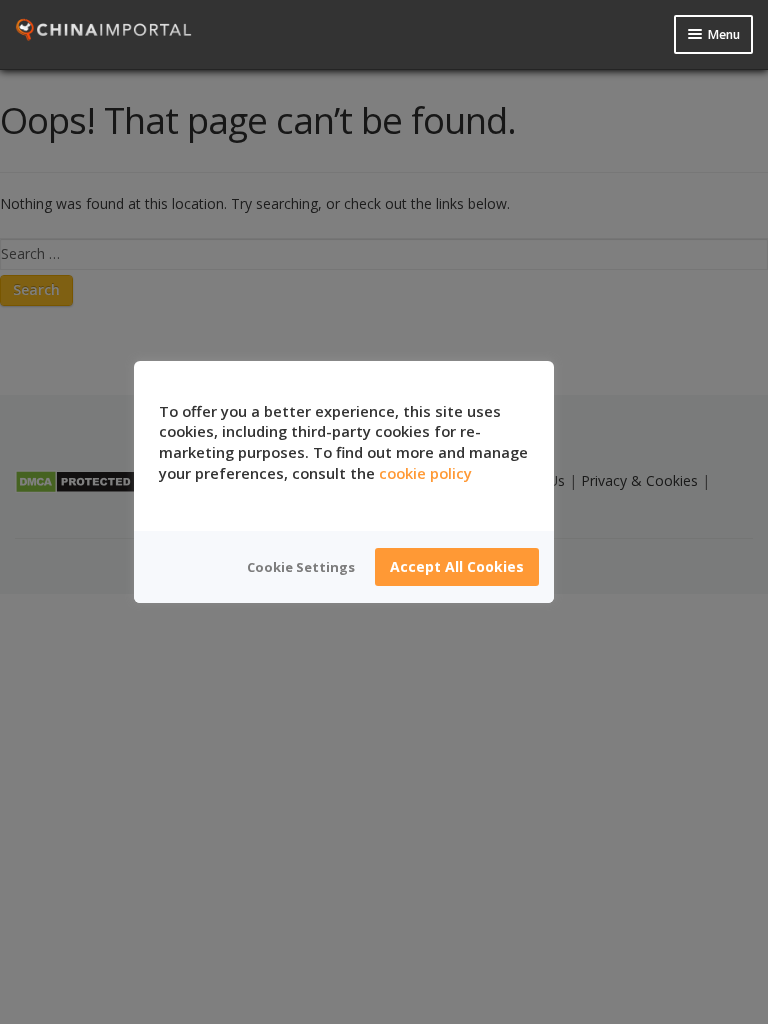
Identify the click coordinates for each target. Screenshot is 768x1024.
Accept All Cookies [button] (457, 566)
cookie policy (425, 473)
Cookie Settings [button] (301, 567)
